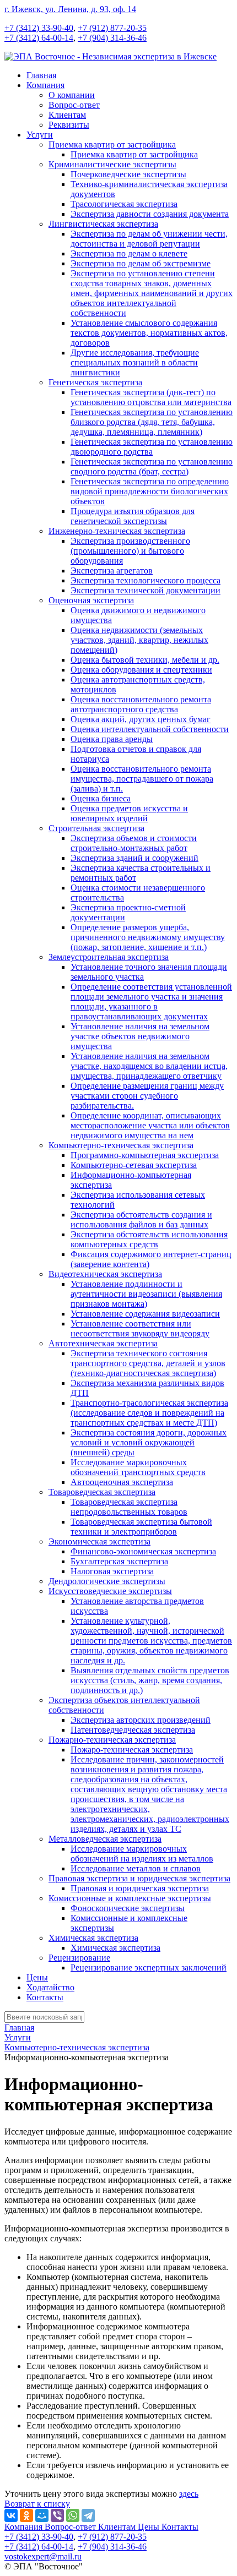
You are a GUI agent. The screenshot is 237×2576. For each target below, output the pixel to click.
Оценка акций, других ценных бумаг (141, 719)
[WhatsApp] (73, 2515)
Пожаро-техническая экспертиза (132, 1750)
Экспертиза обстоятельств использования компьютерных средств (149, 1239)
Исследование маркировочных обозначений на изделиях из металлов (142, 1854)
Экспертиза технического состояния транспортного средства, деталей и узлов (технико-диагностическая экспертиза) (148, 1363)
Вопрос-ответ (74, 105)
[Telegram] (88, 2515)
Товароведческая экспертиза (102, 1492)
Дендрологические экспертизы (107, 1581)
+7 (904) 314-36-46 (112, 38)
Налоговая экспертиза (112, 1571)
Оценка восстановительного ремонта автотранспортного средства (141, 704)
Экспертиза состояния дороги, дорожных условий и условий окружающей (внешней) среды (149, 1442)
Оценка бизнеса (101, 798)
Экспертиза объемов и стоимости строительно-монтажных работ (134, 843)
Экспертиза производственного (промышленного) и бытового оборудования (130, 551)
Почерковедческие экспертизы (128, 174)
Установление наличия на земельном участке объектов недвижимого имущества (140, 1036)
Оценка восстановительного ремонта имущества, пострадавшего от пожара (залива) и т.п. (142, 779)
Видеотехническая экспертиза (105, 1274)
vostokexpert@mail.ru (43, 2556)
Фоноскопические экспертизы (128, 1908)
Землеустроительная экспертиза (109, 957)
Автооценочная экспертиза (122, 1482)
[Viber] (57, 2515)
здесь (189, 2494)
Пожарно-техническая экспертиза (112, 1740)
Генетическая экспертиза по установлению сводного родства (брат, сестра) (152, 466)
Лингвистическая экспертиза (103, 224)
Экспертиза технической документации (146, 590)
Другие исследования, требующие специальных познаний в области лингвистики (135, 362)
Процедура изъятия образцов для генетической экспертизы (133, 516)
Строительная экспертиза (96, 828)
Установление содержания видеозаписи (145, 1314)
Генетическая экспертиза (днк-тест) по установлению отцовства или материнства (151, 397)
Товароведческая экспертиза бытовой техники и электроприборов (141, 1527)
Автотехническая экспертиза (103, 1343)
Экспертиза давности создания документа (150, 214)
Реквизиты (69, 125)
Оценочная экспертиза (91, 600)
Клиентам (67, 115)
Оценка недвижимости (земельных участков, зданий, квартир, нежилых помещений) (139, 640)
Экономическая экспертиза (99, 1541)
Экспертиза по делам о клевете (129, 253)
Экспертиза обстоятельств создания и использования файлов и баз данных (141, 1219)
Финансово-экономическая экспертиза (143, 1551)
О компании (72, 95)
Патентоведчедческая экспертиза (133, 1730)
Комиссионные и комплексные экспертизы (130, 1898)
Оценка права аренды (112, 739)
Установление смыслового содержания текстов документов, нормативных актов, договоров (149, 333)
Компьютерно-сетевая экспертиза (134, 1165)
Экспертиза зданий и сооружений (134, 858)
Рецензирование (79, 1958)
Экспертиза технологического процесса (146, 580)
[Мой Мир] (42, 2515)
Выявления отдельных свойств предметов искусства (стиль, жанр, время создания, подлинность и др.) (150, 1680)
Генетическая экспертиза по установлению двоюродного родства (152, 447)
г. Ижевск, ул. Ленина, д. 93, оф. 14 (70, 9)
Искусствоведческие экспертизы (110, 1591)
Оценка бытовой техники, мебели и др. (145, 660)
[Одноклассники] (26, 2515)
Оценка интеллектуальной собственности (150, 729)
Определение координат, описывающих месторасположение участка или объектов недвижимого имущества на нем (150, 1125)
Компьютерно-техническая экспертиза (121, 1145)
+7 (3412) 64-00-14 (39, 38)
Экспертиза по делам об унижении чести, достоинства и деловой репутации (149, 239)
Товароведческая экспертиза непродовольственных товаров (129, 1507)
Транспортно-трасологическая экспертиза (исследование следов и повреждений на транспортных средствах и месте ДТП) (149, 1413)
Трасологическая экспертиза (124, 204)
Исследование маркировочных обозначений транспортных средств (138, 1467)
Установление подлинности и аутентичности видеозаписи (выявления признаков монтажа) (146, 1294)
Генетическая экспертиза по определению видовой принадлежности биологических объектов (150, 491)
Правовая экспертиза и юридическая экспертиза (139, 1878)
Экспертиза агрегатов (112, 571)
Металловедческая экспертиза (105, 1839)
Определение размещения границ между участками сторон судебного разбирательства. (147, 1096)
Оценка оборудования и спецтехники (141, 670)
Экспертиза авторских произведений (141, 1720)
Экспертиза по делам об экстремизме (141, 263)
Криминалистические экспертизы (112, 164)
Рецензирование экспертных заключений (149, 1968)
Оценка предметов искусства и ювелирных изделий (129, 813)
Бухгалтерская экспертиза (119, 1561)
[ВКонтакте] (11, 2515)
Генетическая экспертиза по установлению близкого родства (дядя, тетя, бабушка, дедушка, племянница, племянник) (152, 422)
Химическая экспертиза (93, 1938)
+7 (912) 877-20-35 (112, 28)
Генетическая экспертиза (95, 382)
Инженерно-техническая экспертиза (117, 531)
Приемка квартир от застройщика (112, 144)
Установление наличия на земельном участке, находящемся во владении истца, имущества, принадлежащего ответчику (149, 1066)
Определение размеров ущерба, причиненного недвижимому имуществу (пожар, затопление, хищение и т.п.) (148, 937)
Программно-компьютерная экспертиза (145, 1155)
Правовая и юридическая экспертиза (140, 1888)
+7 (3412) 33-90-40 (39, 28)
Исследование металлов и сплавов (136, 1868)
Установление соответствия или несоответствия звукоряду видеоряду (140, 1328)
